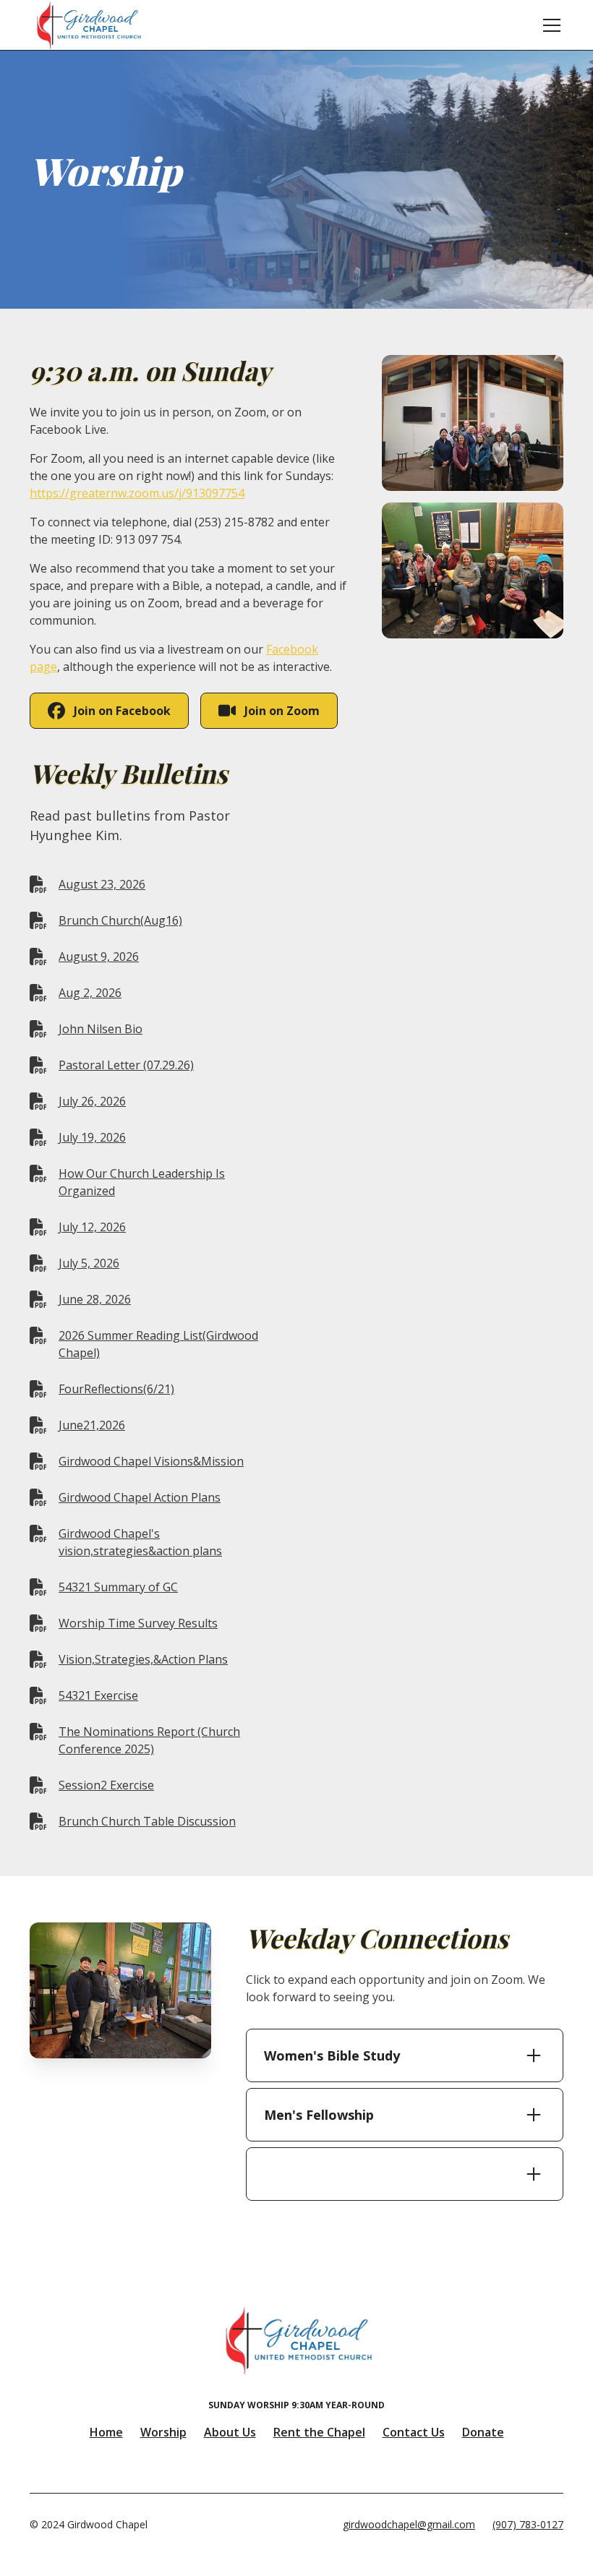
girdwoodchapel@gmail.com (409, 2524)
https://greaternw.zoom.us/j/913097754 (137, 493)
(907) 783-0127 (528, 2524)
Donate (483, 2432)
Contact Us (414, 2432)
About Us (230, 2432)
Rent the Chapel (319, 2432)
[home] (88, 25)
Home (106, 2432)
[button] (549, 25)
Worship (163, 2432)
